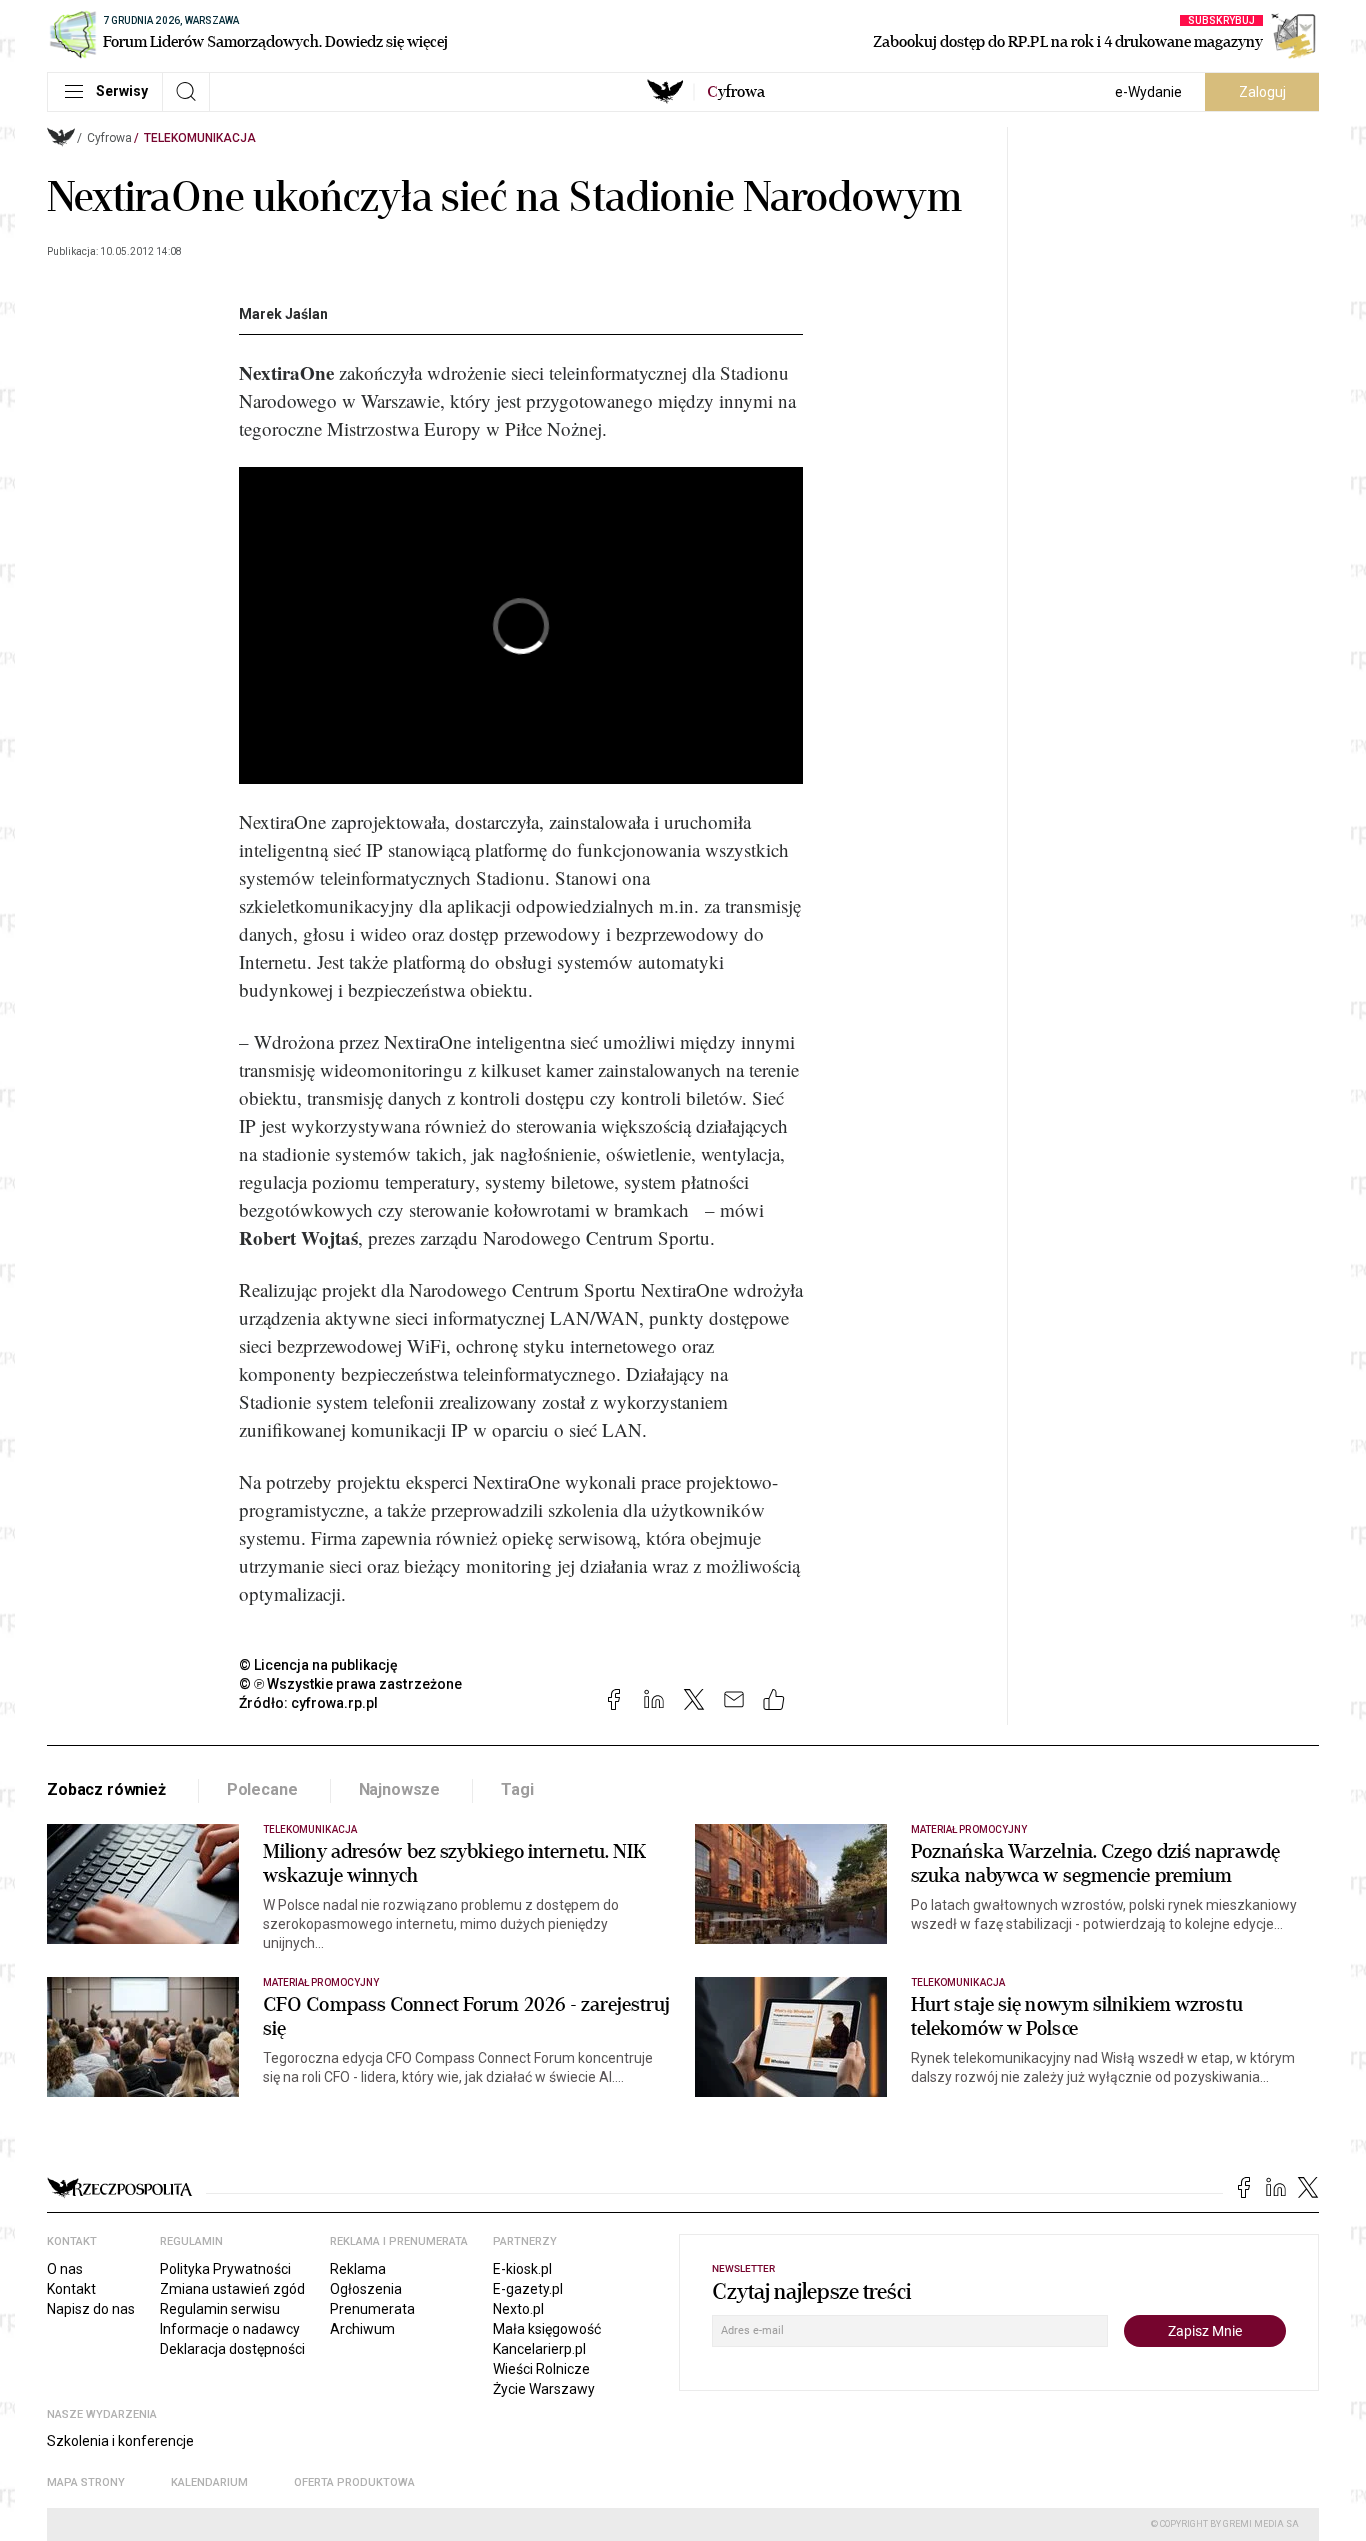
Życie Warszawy (544, 2389)
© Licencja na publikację (319, 1665)
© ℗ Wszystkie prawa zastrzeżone (350, 1684)
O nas (65, 2269)
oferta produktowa (354, 2482)
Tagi (517, 1789)
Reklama (358, 2269)
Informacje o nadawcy (230, 2329)
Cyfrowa (109, 138)
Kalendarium (209, 2482)
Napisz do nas (91, 2309)
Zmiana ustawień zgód (232, 2289)
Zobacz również (106, 1789)
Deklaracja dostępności (232, 2349)
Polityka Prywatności (225, 2269)
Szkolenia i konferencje (120, 2441)
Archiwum (362, 2329)
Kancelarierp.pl (539, 2349)
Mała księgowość (547, 2329)
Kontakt (71, 2289)
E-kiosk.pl (522, 2269)
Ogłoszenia (366, 2289)
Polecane (262, 1789)
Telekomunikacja (200, 138)
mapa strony (86, 2482)
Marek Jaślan (283, 314)
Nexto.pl (518, 2309)
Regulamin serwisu (220, 2309)
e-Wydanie (1148, 92)
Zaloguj (1262, 92)
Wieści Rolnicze (541, 2369)
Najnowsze (400, 1789)
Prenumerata (372, 2309)
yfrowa (736, 92)
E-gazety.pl (528, 2289)
